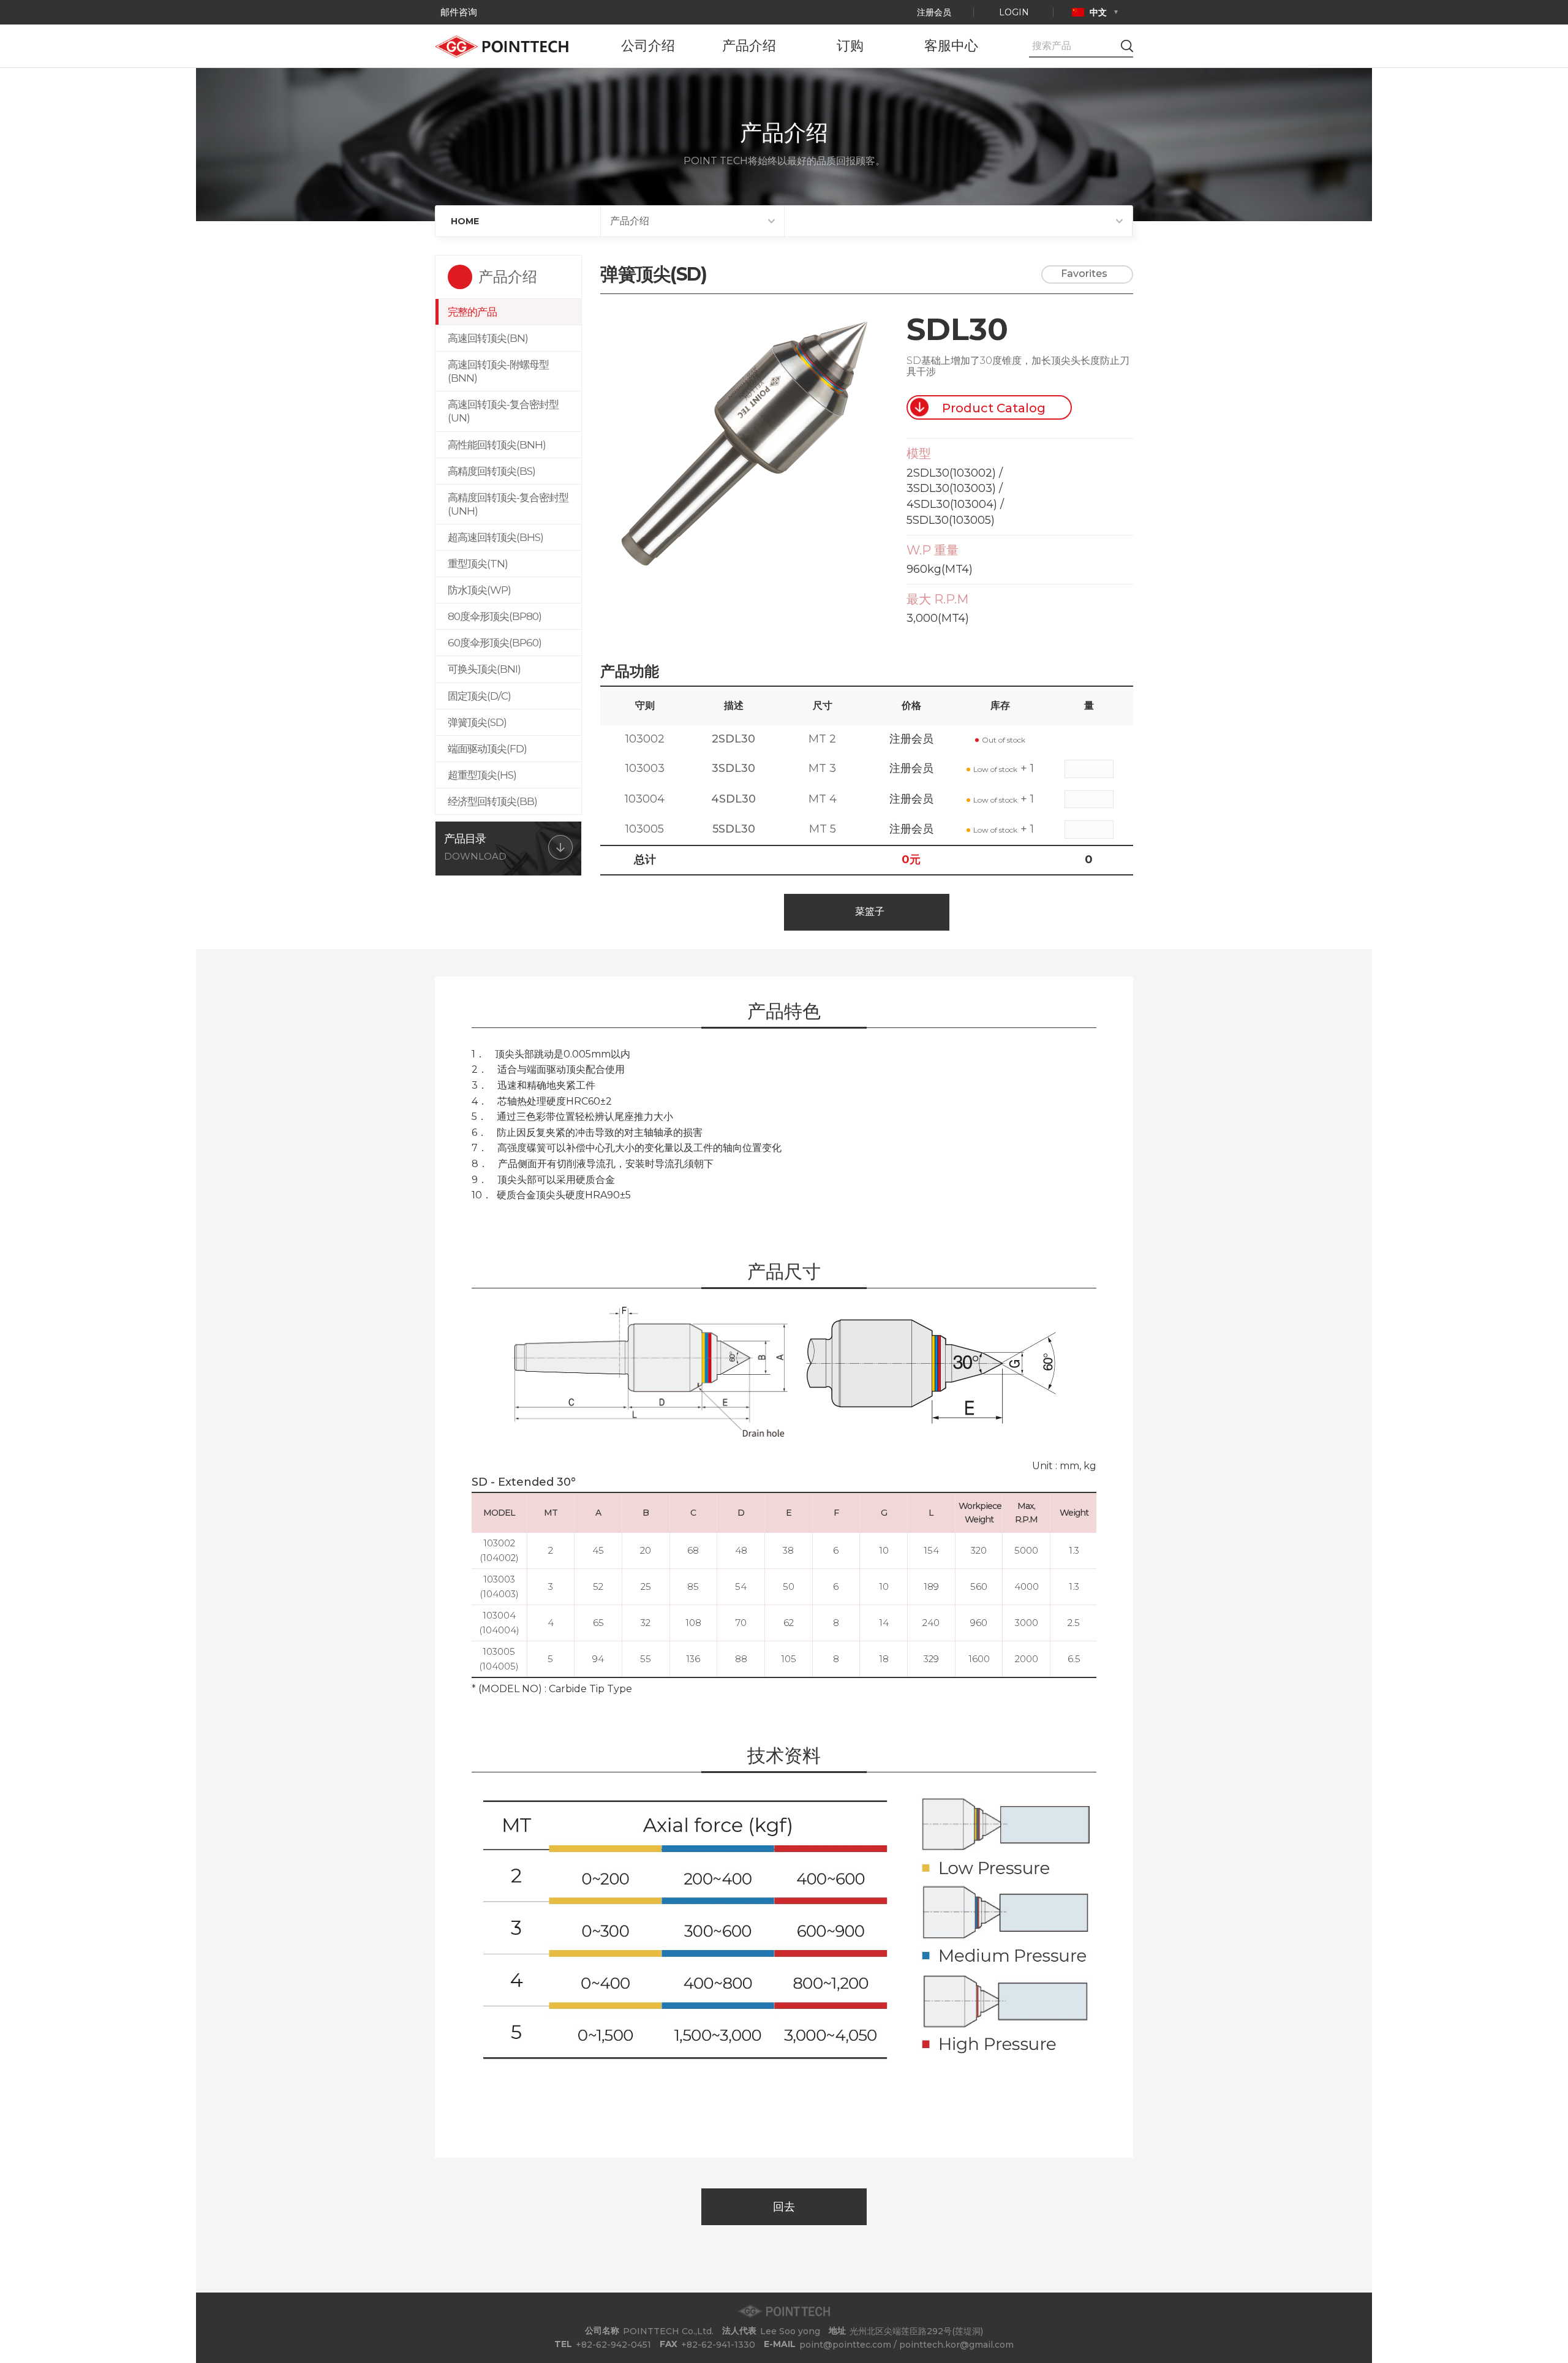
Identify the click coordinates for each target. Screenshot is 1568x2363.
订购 (850, 46)
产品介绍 (749, 46)
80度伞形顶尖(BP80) (495, 616)
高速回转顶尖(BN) (488, 338)
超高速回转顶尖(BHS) (496, 537)
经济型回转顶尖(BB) (492, 801)
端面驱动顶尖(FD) (487, 749)
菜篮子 (870, 911)
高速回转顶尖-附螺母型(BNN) (498, 371)
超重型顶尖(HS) (482, 775)
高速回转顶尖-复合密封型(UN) (503, 411)
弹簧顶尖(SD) (477, 722)
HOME (465, 221)
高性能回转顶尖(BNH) (497, 445)
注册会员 (934, 12)
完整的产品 (472, 312)
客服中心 (951, 46)
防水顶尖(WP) (479, 590)
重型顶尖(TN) (478, 564)
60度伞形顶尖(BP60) (495, 643)
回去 (784, 2207)
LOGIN (1014, 12)
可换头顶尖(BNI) (484, 669)
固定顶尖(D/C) (479, 696)
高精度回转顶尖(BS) (492, 471)
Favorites (1084, 274)
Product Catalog (994, 408)
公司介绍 (648, 46)
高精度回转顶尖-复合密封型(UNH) (508, 504)
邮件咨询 (458, 12)
